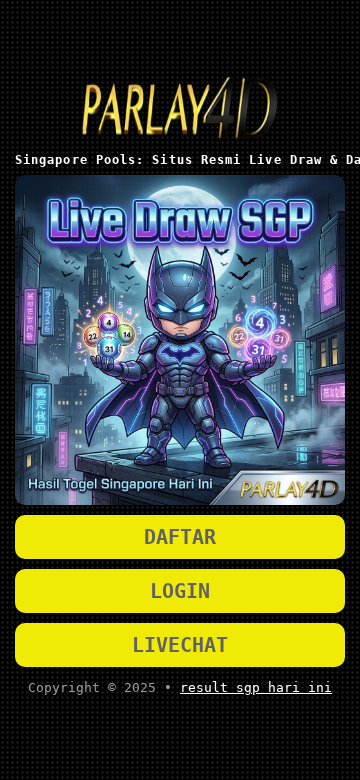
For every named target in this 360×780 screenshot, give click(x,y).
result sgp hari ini (256, 687)
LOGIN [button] (180, 591)
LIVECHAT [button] (180, 645)
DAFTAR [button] (180, 537)
